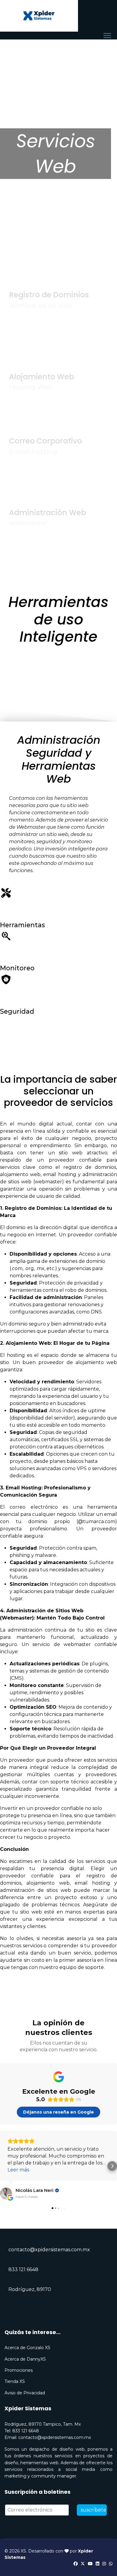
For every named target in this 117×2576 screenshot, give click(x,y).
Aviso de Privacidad (25, 2393)
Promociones (19, 2370)
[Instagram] (104, 2564)
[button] (5, 2166)
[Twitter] (83, 2564)
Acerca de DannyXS (25, 2359)
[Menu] (107, 36)
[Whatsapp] (111, 2564)
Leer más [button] (18, 2170)
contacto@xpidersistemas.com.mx (49, 2250)
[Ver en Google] (6, 2193)
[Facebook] (76, 2564)
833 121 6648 (23, 2269)
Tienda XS (15, 2381)
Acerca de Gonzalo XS (27, 2348)
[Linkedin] (97, 2564)
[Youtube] (90, 2564)
